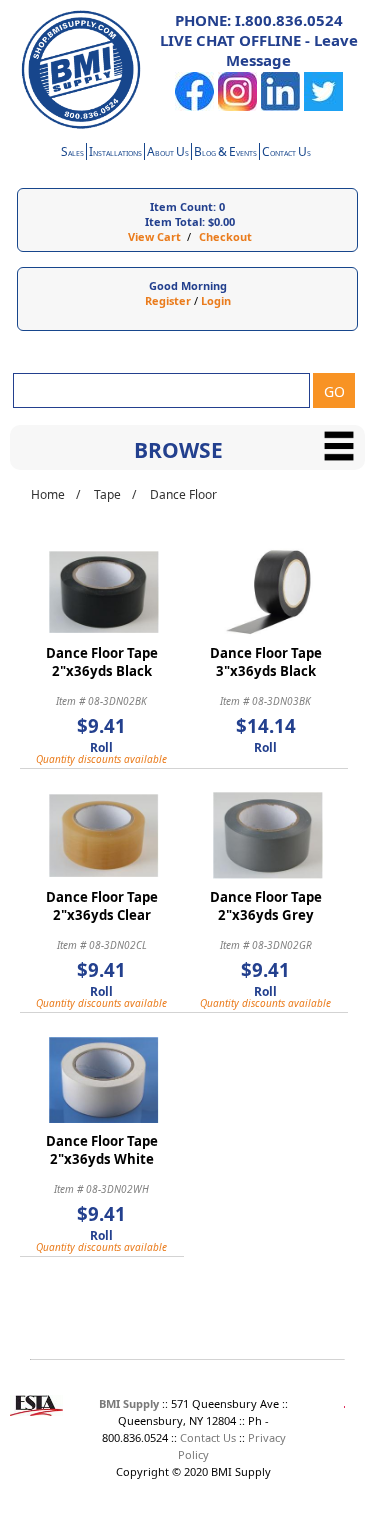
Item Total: (175, 221)
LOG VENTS (225, 153)
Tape (107, 494)
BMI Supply (129, 1403)
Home (48, 494)
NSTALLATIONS (115, 153)
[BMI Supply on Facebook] (194, 106)
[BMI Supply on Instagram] (237, 106)
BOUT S (168, 153)
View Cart (154, 236)
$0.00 (221, 221)
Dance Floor (183, 494)
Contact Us (208, 1437)
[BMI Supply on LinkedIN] (280, 106)
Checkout (225, 236)
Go (334, 391)
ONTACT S (286, 153)
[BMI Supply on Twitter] (323, 106)
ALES (72, 153)
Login (216, 300)
